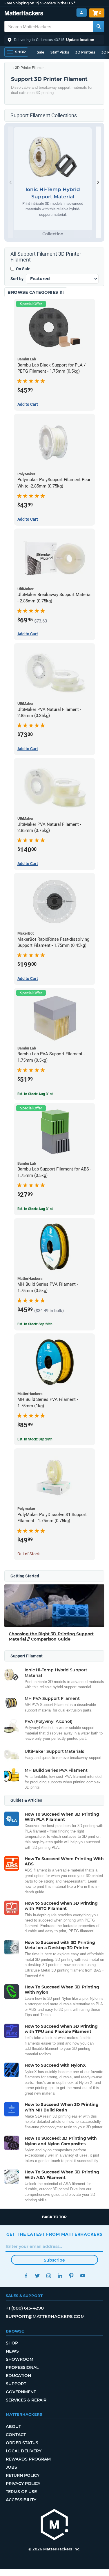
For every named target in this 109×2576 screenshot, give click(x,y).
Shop (12, 2343)
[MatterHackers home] (24, 14)
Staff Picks (60, 52)
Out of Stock (29, 1554)
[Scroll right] (98, 182)
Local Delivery (24, 2451)
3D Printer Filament (30, 68)
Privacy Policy (23, 2484)
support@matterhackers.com (45, 2316)
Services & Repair (26, 2400)
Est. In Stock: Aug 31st (35, 1094)
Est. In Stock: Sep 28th (35, 1324)
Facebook (26, 2276)
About (13, 2426)
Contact (16, 2435)
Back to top (54, 2217)
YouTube (83, 2276)
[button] (54, 40)
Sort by (17, 279)
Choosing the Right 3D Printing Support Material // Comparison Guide (51, 1636)
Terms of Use (21, 2492)
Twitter (38, 2276)
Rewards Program (28, 2459)
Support (16, 2384)
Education (18, 2376)
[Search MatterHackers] (99, 26)
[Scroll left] (10, 182)
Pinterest (71, 2276)
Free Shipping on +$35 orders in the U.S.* (40, 3)
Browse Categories (33, 292)
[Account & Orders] (82, 13)
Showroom (20, 2359)
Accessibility (21, 2500)
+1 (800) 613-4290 (25, 2308)
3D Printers (85, 52)
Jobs (11, 2467)
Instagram (49, 2276)
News (12, 2351)
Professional (22, 2367)
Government (21, 2392)
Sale (40, 52)
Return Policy (23, 2475)
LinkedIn (60, 2276)
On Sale (23, 269)
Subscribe (54, 2260)
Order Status (22, 2443)
